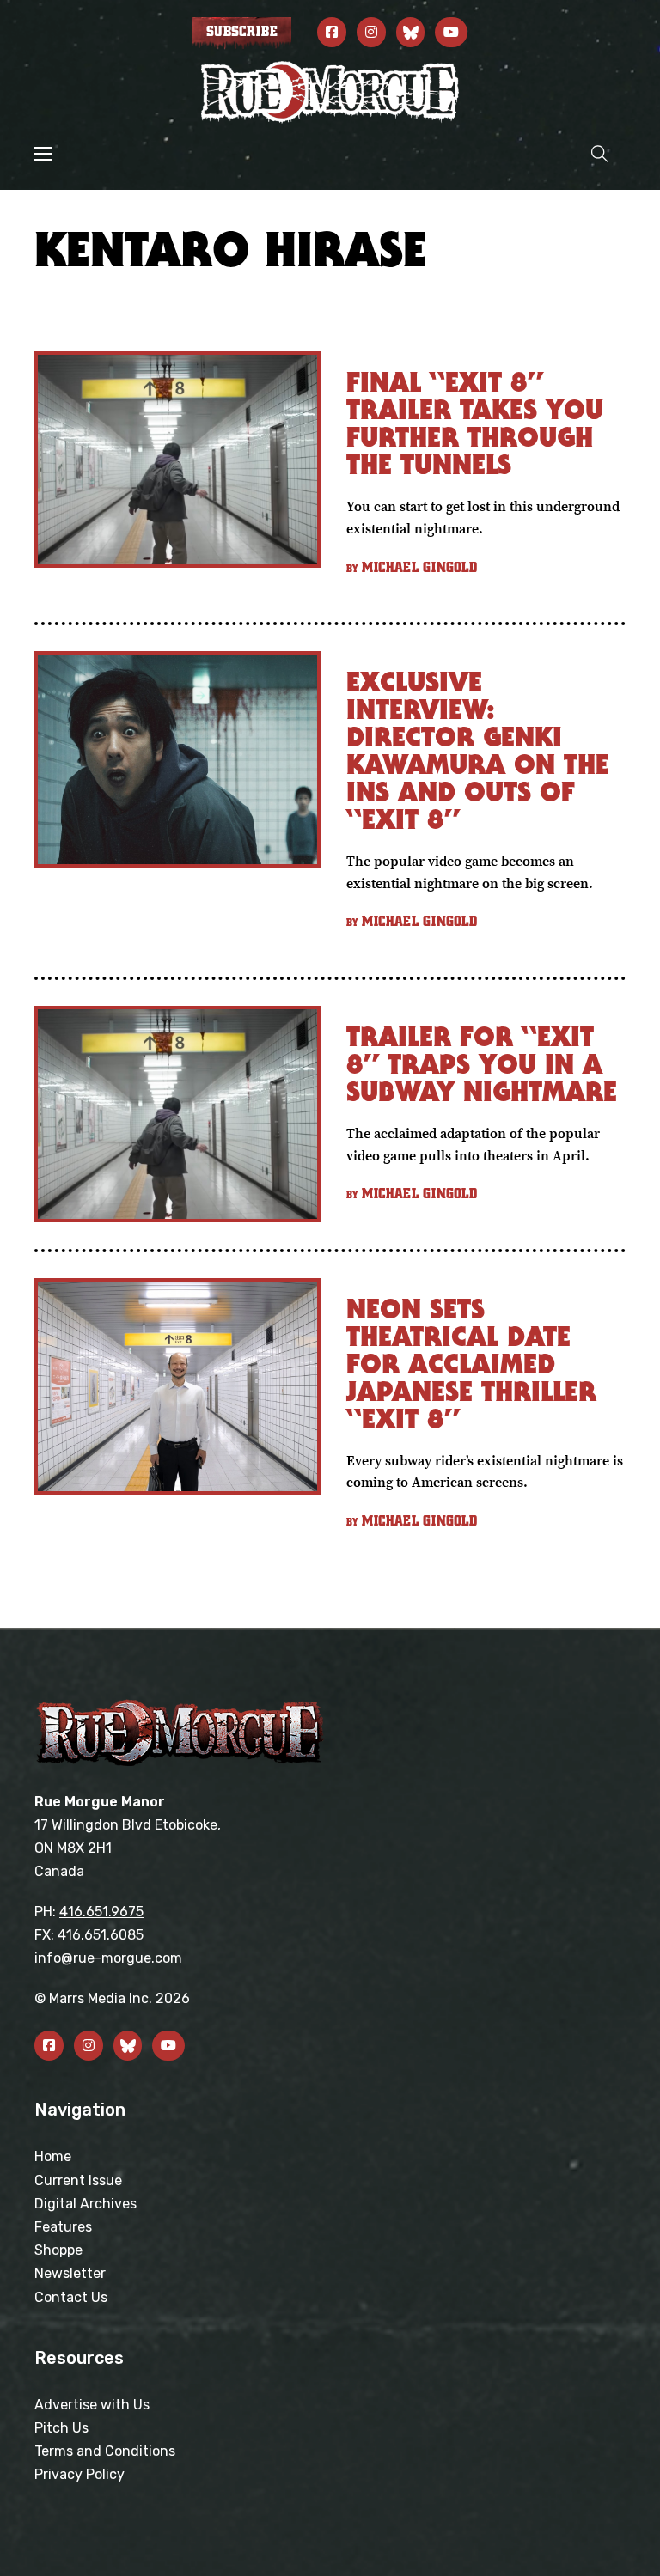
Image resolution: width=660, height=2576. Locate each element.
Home (53, 2156)
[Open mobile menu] (43, 154)
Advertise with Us (92, 2405)
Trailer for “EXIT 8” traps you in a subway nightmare (482, 1064)
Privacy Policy (79, 2474)
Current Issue (78, 2180)
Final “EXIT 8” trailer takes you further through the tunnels (475, 423)
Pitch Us (61, 2428)
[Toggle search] (600, 153)
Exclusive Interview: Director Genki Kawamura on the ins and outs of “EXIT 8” (478, 750)
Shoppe (58, 2250)
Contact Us (71, 2297)
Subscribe (242, 32)
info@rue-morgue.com (108, 1958)
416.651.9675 (101, 1912)
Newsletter (70, 2273)
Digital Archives (86, 2204)
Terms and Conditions (105, 2451)
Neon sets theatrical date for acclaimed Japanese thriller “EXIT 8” (471, 1364)
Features (63, 2227)
